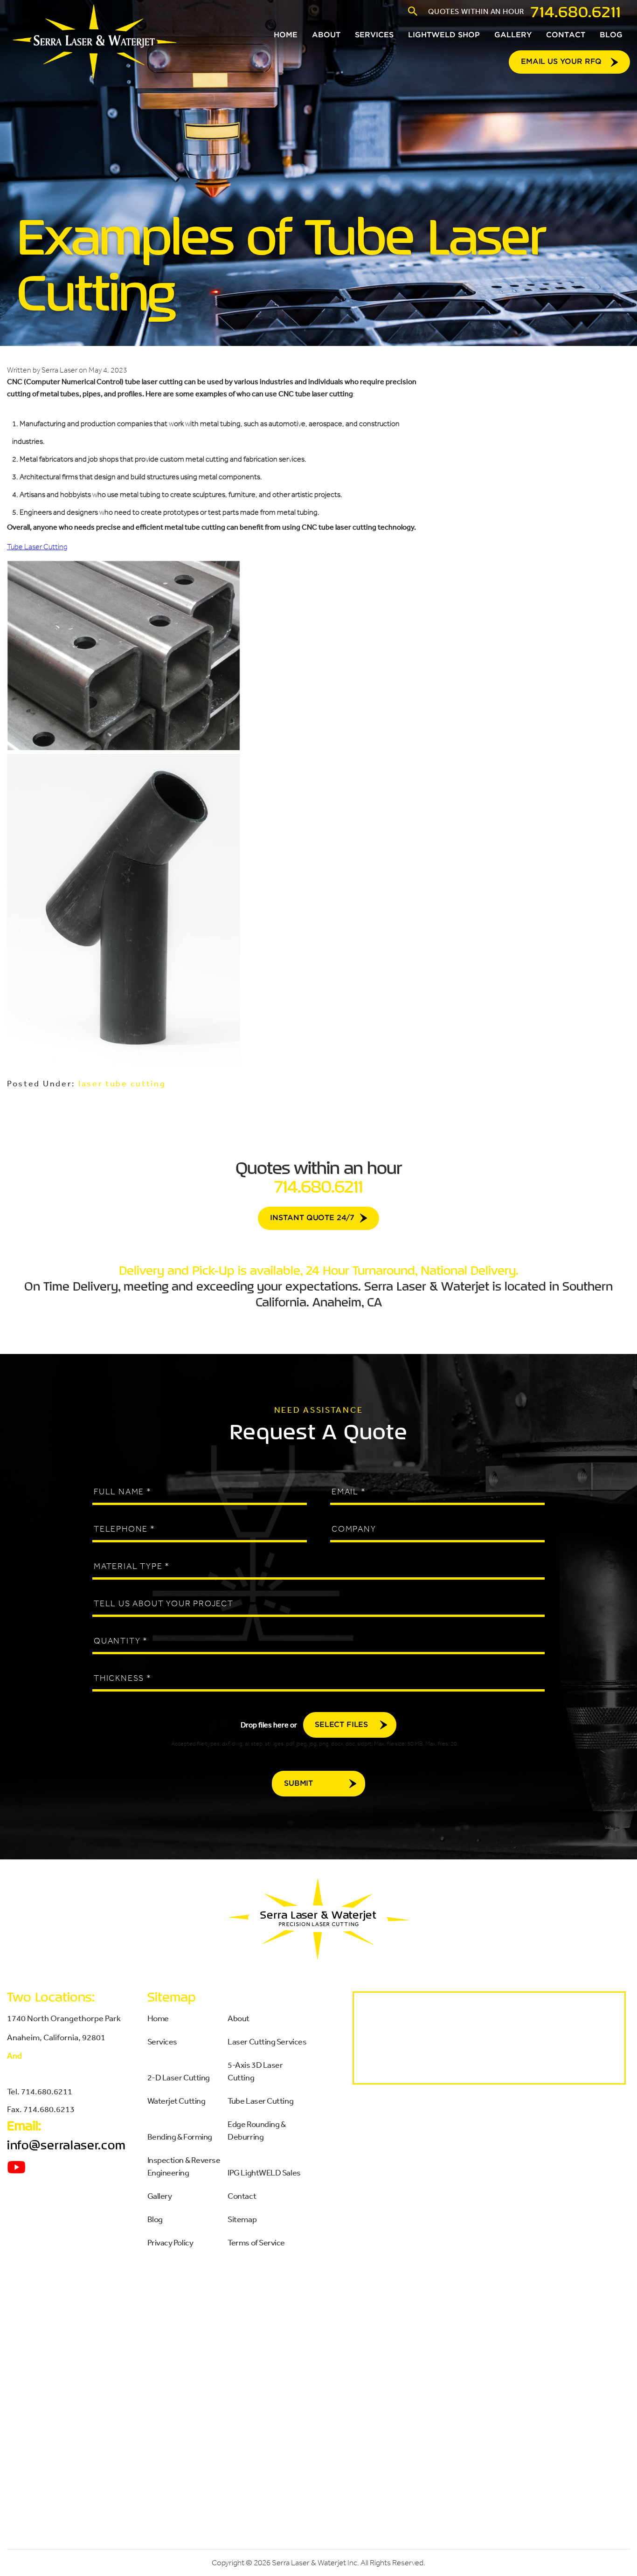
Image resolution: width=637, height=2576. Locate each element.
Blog (155, 2219)
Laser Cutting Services (267, 2041)
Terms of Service (256, 2242)
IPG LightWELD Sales (264, 2172)
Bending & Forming (180, 2136)
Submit (298, 1784)
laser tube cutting (122, 1083)
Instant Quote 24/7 (312, 1218)
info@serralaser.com (66, 2145)
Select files (341, 1725)
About (239, 2018)
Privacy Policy (170, 2242)
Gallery (160, 2196)
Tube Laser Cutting (37, 547)
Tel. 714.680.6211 (40, 2091)
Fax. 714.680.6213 (41, 2109)
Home (158, 2018)
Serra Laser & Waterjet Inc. (315, 2563)
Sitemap (242, 2219)
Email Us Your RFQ (561, 62)
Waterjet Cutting (177, 2100)
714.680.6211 (576, 11)
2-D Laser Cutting (179, 2077)
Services (162, 2041)
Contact (242, 2196)
